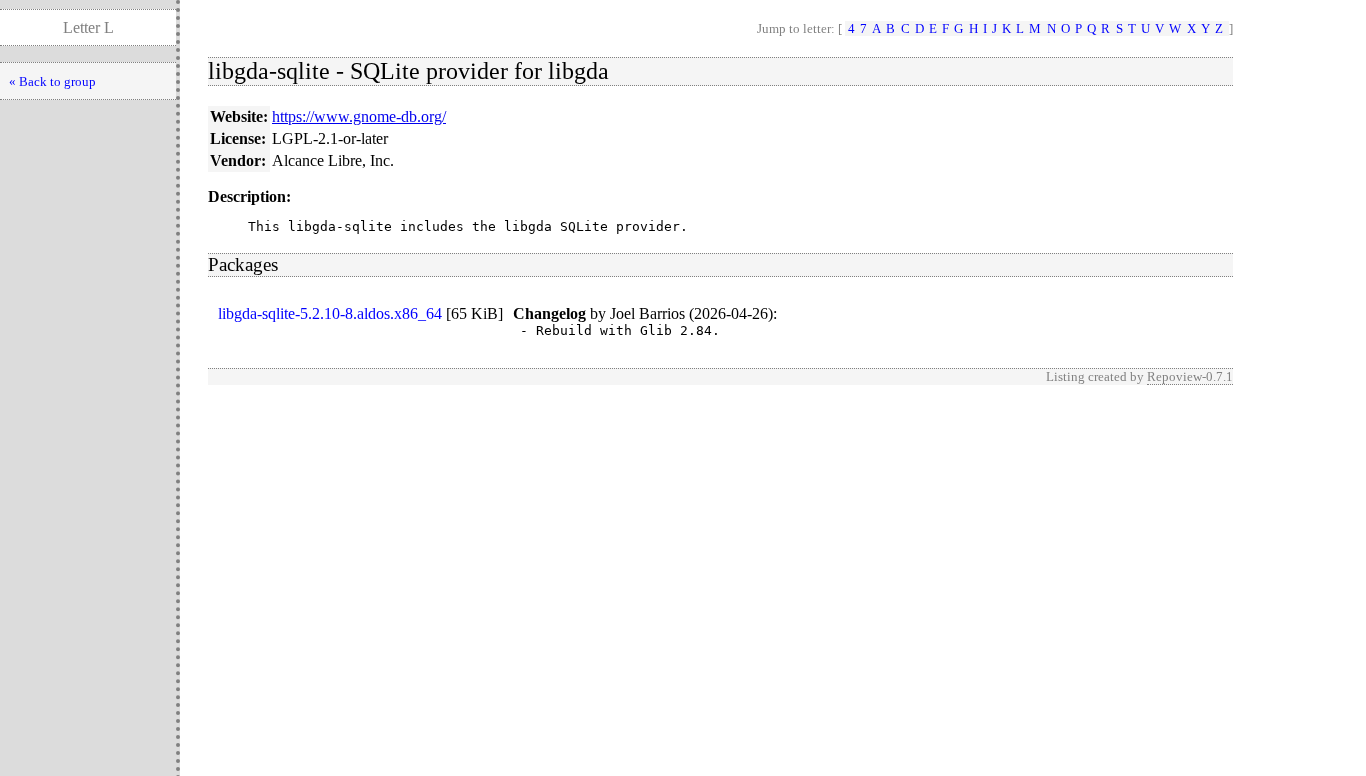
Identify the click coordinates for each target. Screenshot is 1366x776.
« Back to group (52, 81)
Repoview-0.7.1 (1190, 376)
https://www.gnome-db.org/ (359, 116)
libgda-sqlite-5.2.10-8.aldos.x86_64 (330, 313)
